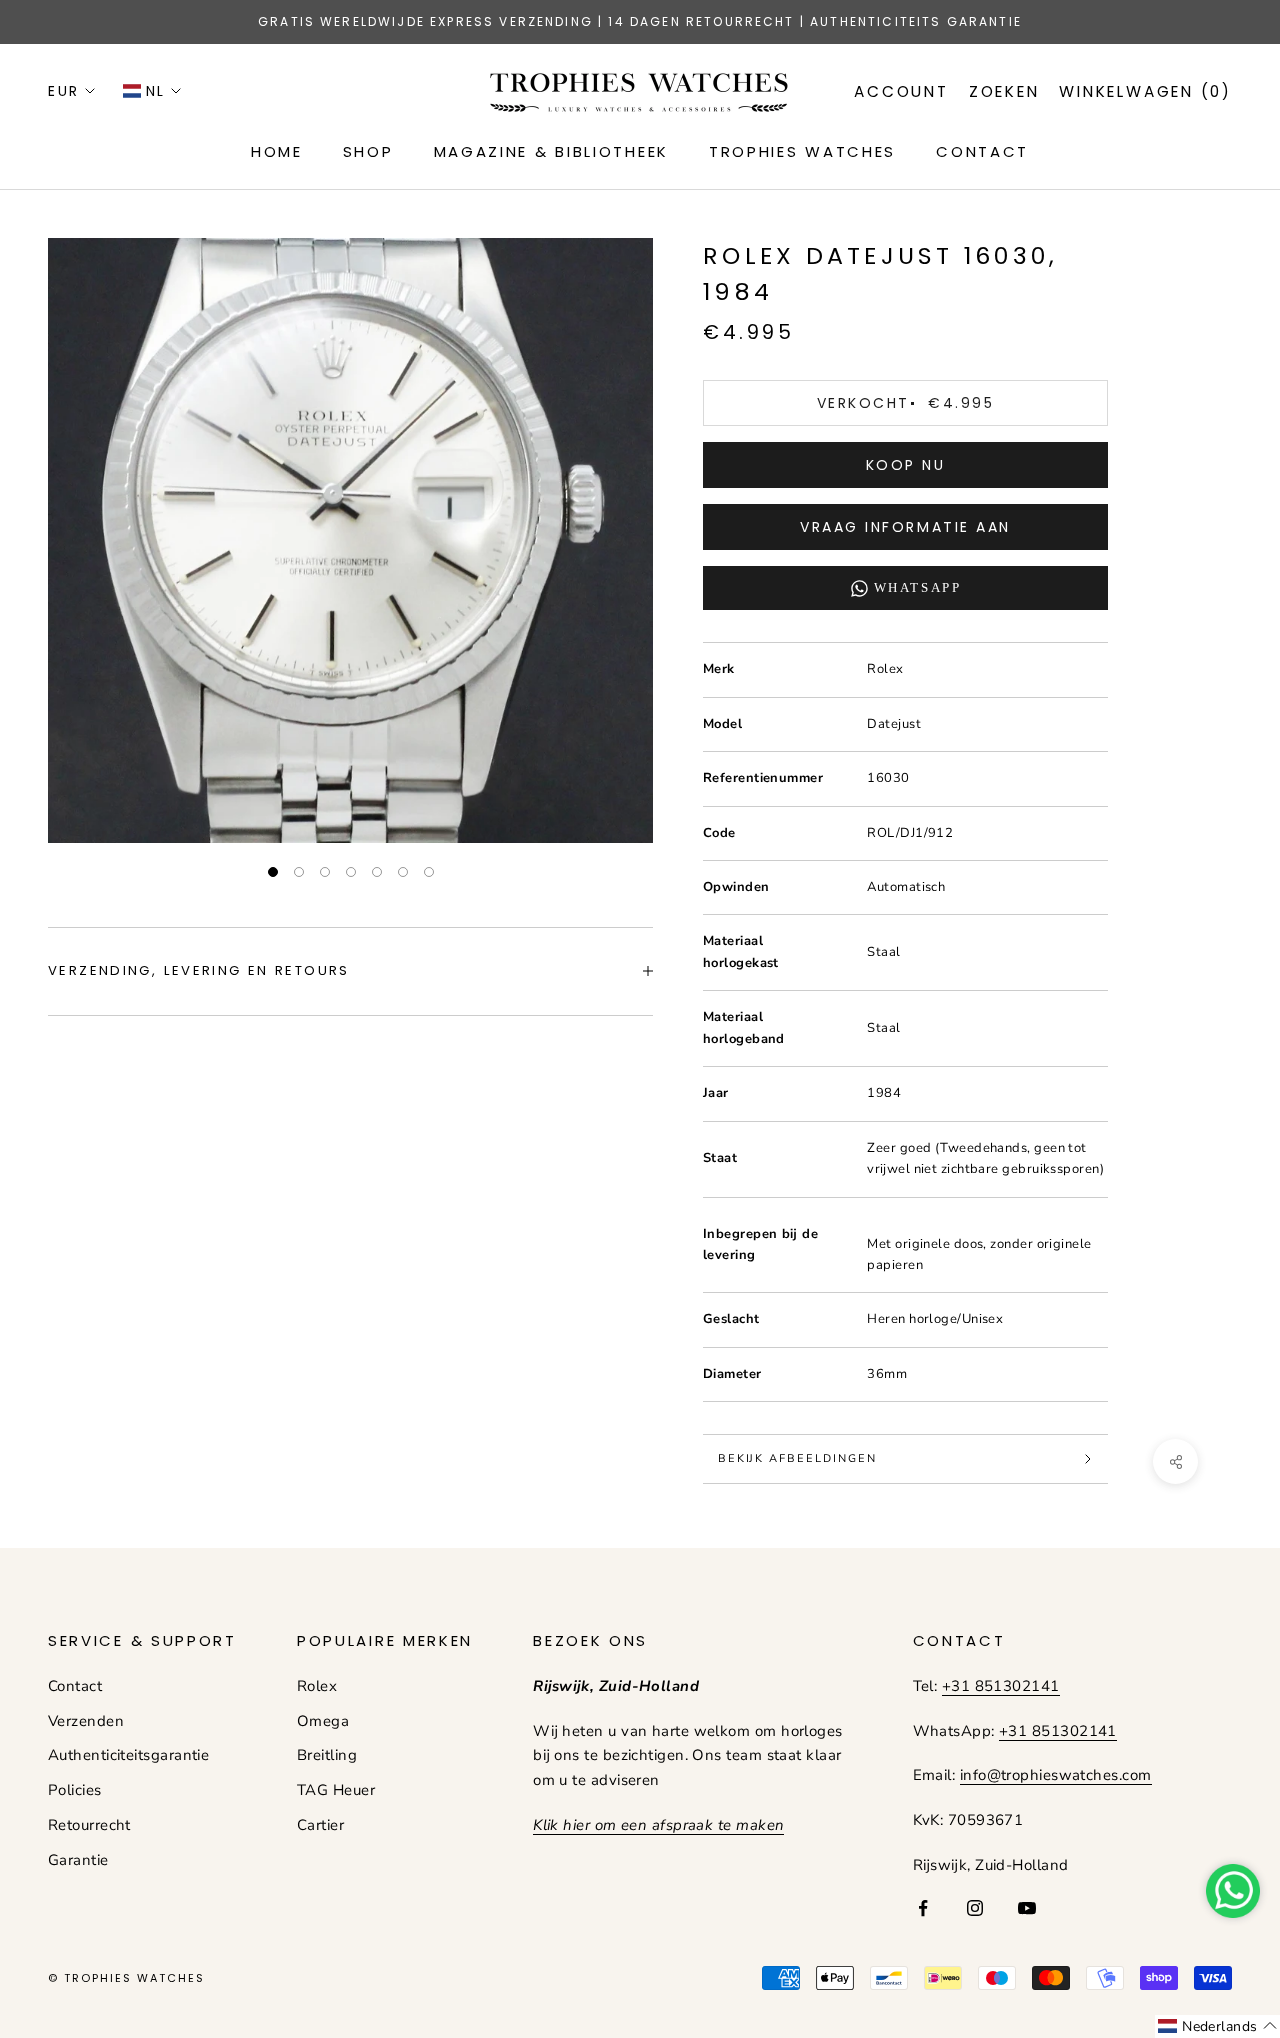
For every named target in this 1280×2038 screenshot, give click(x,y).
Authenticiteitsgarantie (128, 1755)
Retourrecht (89, 1825)
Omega (323, 1721)
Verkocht (905, 403)
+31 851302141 (1001, 1686)
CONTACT (982, 151)
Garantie (78, 1860)
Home (277, 151)
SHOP (368, 151)
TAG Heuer (336, 1790)
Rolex (317, 1686)
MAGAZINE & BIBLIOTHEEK (551, 151)
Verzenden (86, 1721)
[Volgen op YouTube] (1027, 1908)
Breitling (327, 1755)
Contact (75, 1686)
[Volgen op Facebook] (923, 1908)
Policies (75, 1790)
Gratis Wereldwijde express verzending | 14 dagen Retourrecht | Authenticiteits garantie (640, 21)
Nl (156, 91)
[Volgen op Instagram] (975, 1908)
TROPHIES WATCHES (802, 151)
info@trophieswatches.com (1056, 1775)
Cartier (320, 1825)
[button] (1217, 2026)
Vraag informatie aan (905, 527)
